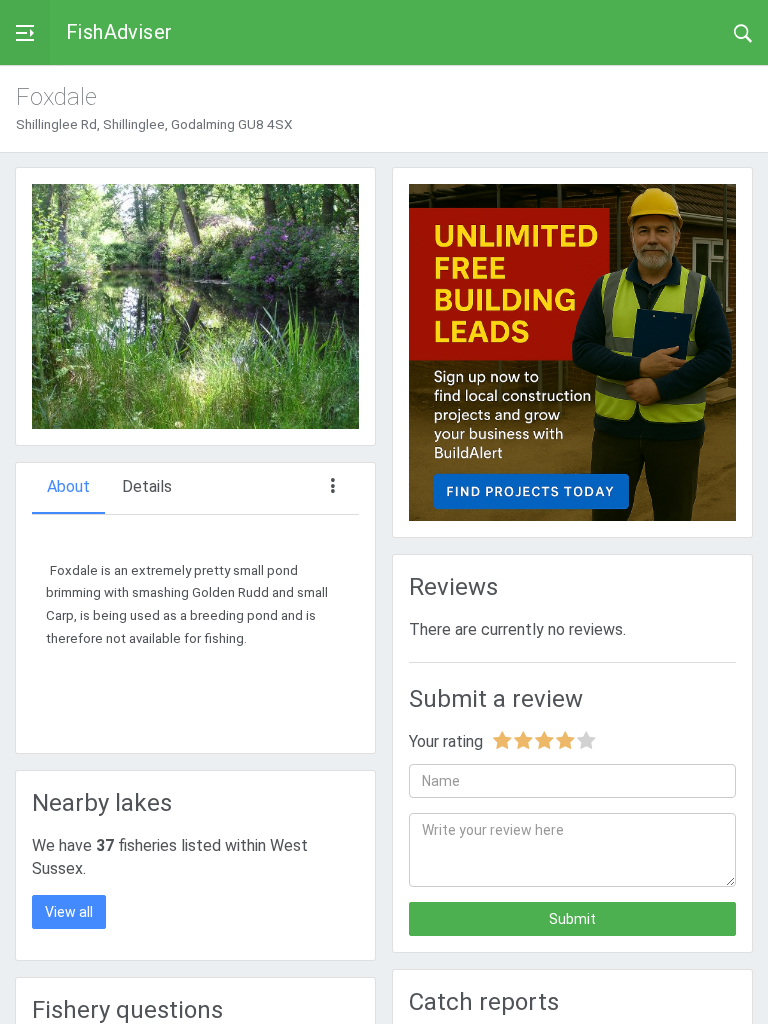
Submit (572, 919)
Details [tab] (147, 486)
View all (69, 912)
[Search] (743, 32)
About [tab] (68, 486)
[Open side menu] (25, 32)
